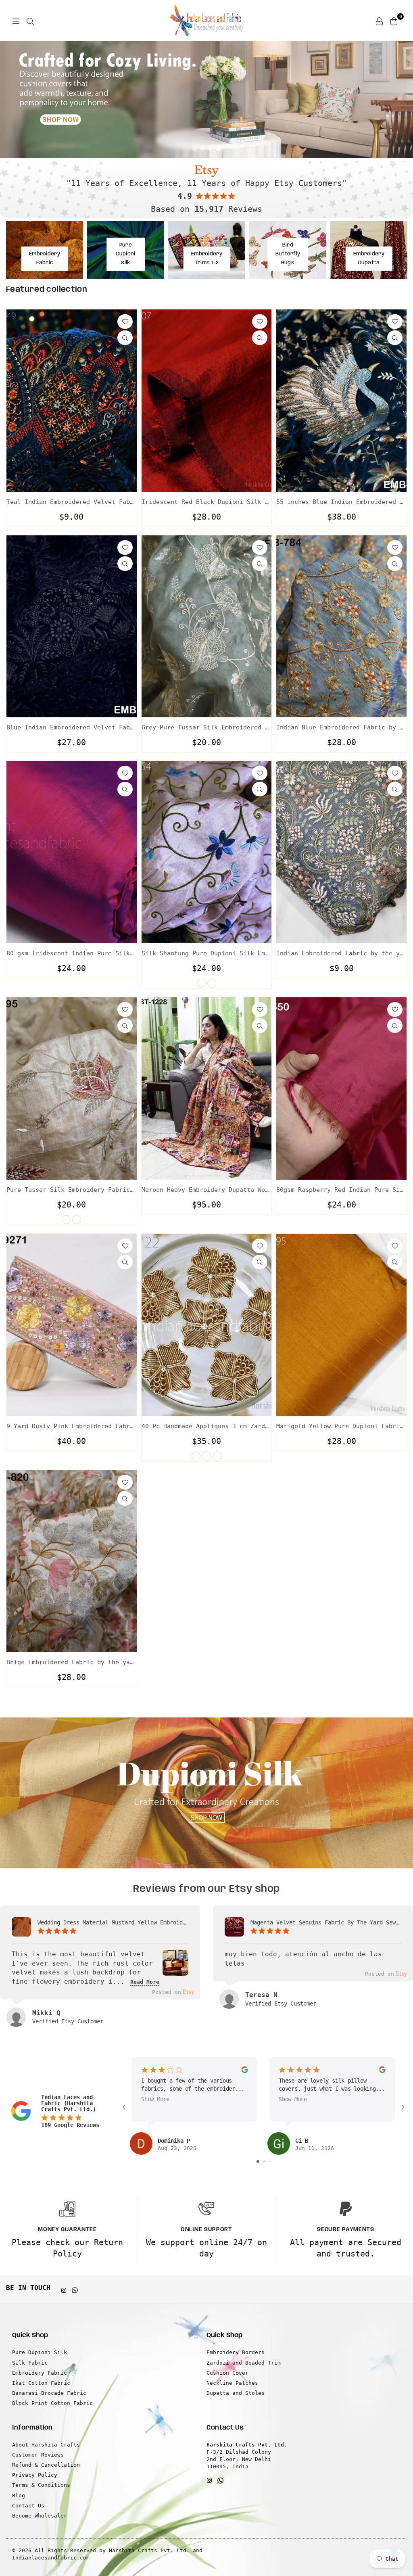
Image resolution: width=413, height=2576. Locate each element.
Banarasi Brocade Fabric (49, 2393)
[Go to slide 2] (264, 2161)
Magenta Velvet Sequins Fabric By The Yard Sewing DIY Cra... (326, 1922)
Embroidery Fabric (40, 2373)
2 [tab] (202, 148)
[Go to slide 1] (258, 2161)
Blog (19, 2496)
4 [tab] (219, 148)
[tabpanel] (206, 100)
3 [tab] (211, 148)
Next (401, 100)
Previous (12, 100)
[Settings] (379, 21)
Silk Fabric (30, 2363)
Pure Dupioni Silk (40, 2352)
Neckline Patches (232, 2383)
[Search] (30, 21)
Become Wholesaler (40, 2516)
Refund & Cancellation (46, 2465)
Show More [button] (155, 2099)
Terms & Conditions (41, 2485)
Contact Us (28, 2506)
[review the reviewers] (244, 2071)
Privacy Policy (35, 2475)
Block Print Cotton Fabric (52, 2403)
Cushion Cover (227, 2373)
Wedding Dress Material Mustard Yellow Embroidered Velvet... (113, 1922)
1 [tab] (194, 148)
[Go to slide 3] (270, 2161)
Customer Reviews (38, 2455)
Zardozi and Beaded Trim (244, 2363)
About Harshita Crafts (46, 2445)
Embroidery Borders (236, 2352)
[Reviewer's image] (175, 1970)
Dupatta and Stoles (236, 2393)
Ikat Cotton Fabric (41, 2383)
